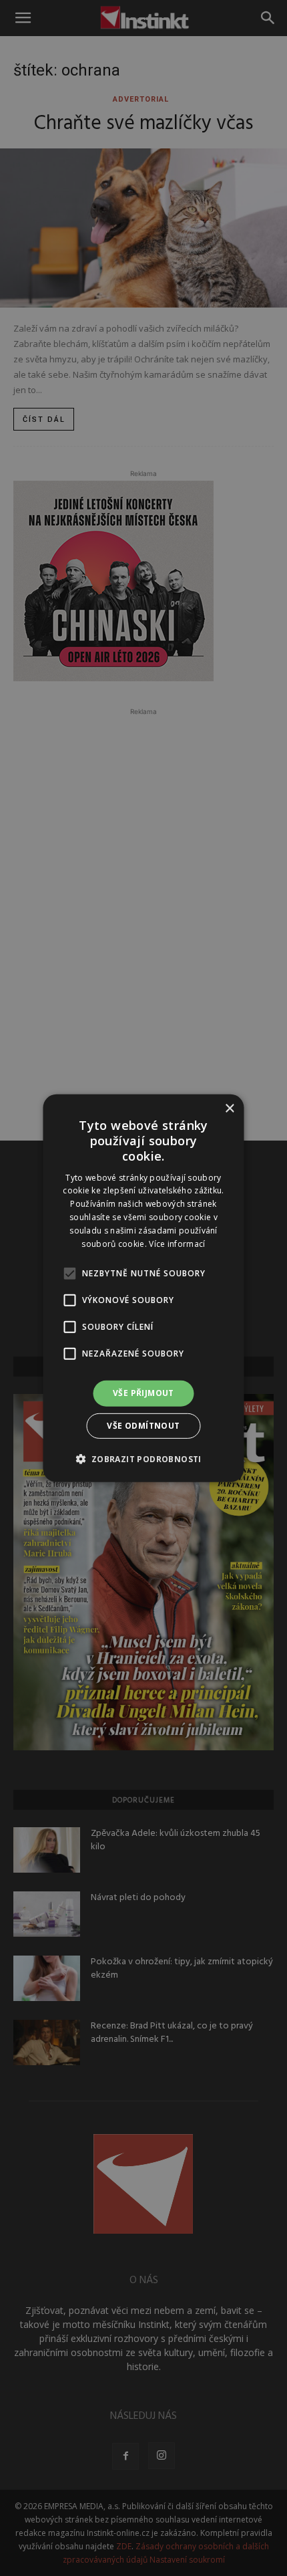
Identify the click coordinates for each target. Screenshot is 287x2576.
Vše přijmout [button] (143, 1393)
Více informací (177, 1243)
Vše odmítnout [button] (143, 1426)
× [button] (229, 1108)
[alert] (143, 1288)
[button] (143, 1459)
